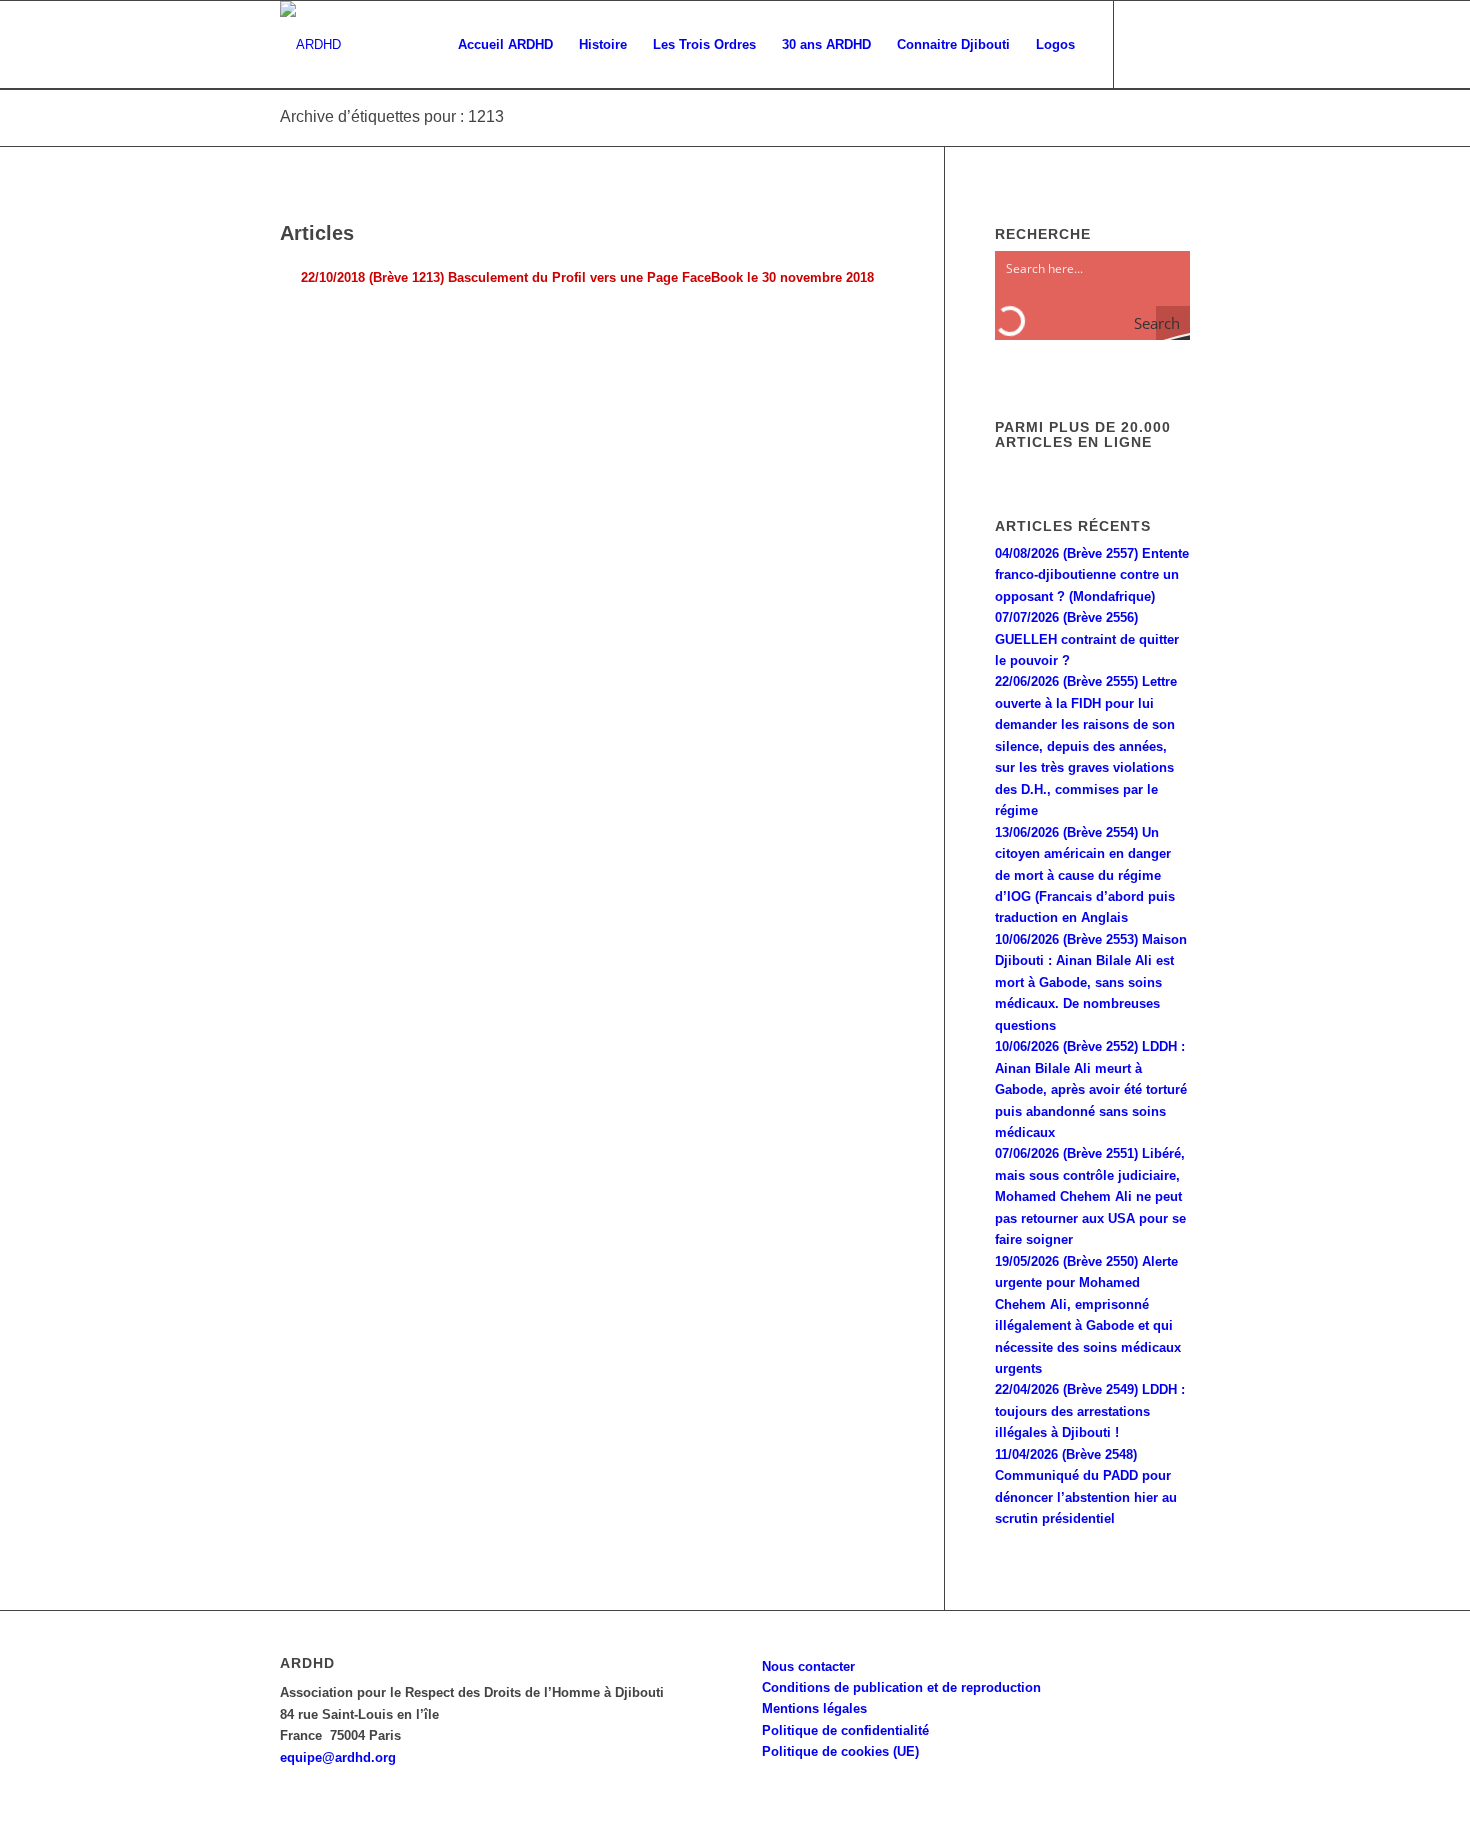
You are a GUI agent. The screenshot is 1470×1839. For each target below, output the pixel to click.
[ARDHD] (310, 45)
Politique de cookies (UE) (840, 1751)
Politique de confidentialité (845, 1730)
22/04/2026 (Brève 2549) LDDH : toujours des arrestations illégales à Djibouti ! (1090, 1411)
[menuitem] (505, 45)
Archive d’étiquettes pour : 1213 (392, 116)
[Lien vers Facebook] (1145, 44)
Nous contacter (808, 1666)
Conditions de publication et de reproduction (901, 1687)
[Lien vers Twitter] (1175, 44)
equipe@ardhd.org (338, 1757)
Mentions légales (814, 1708)
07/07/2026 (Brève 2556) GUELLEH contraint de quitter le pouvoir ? (1087, 639)
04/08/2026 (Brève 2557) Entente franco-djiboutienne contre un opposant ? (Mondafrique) (1092, 575)
